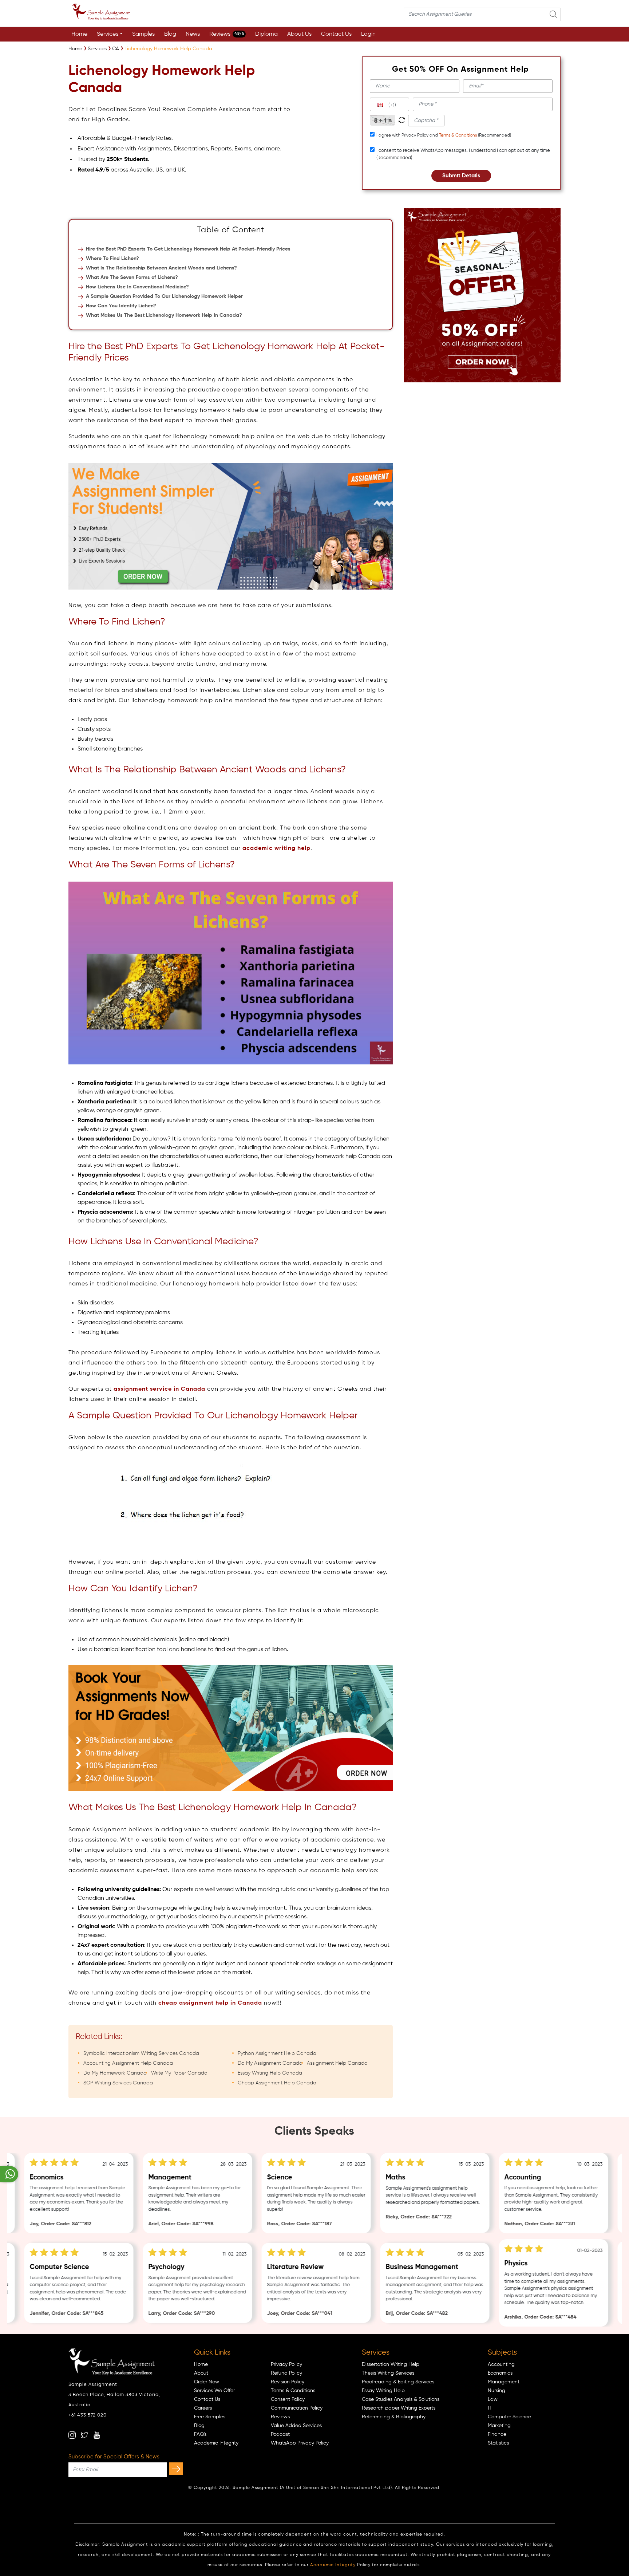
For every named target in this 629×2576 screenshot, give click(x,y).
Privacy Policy (286, 2364)
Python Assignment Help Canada (277, 2053)
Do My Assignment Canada (270, 2063)
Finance (497, 2434)
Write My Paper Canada (179, 2073)
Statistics (498, 2443)
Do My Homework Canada (115, 2073)
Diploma (266, 34)
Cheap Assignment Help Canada (277, 2083)
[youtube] (97, 2435)
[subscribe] (176, 2469)
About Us (299, 34)
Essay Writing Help (383, 2391)
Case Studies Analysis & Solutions (401, 2399)
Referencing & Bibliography (394, 2417)
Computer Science (509, 2417)
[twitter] (84, 2435)
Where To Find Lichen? (112, 259)
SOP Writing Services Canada (118, 2083)
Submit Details (461, 176)
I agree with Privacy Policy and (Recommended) (444, 135)
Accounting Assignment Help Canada (128, 2063)
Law (493, 2399)
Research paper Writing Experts (399, 2408)
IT (490, 2408)
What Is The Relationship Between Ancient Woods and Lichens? (161, 268)
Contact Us (336, 34)
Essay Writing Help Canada (270, 2073)
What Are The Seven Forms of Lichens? (132, 277)
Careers (203, 2408)
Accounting (501, 2364)
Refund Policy (286, 2373)
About (201, 2373)
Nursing (497, 2391)
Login (368, 34)
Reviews (227, 34)
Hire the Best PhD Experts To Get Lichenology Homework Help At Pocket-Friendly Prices (188, 249)
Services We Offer (214, 2391)
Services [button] (108, 34)
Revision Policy (288, 2382)
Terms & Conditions (458, 135)
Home (79, 34)
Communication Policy (297, 2408)
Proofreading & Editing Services (398, 2382)
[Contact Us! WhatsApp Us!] (9, 2174)
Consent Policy (288, 2399)
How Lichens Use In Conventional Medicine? (137, 287)
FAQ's (200, 2434)
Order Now (207, 2382)
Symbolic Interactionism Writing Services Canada (141, 2053)
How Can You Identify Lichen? (121, 306)
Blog (170, 34)
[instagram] (72, 2435)
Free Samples (210, 2417)
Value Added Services (296, 2426)
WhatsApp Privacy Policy (300, 2443)
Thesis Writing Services (388, 2373)
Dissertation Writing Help (391, 2364)
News (193, 34)
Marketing (499, 2426)
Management (504, 2382)
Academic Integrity (216, 2443)
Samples (143, 34)
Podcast (280, 2434)
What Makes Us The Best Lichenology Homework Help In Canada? (164, 315)
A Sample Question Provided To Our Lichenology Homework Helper (164, 296)
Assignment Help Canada (337, 2063)
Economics (500, 2373)
